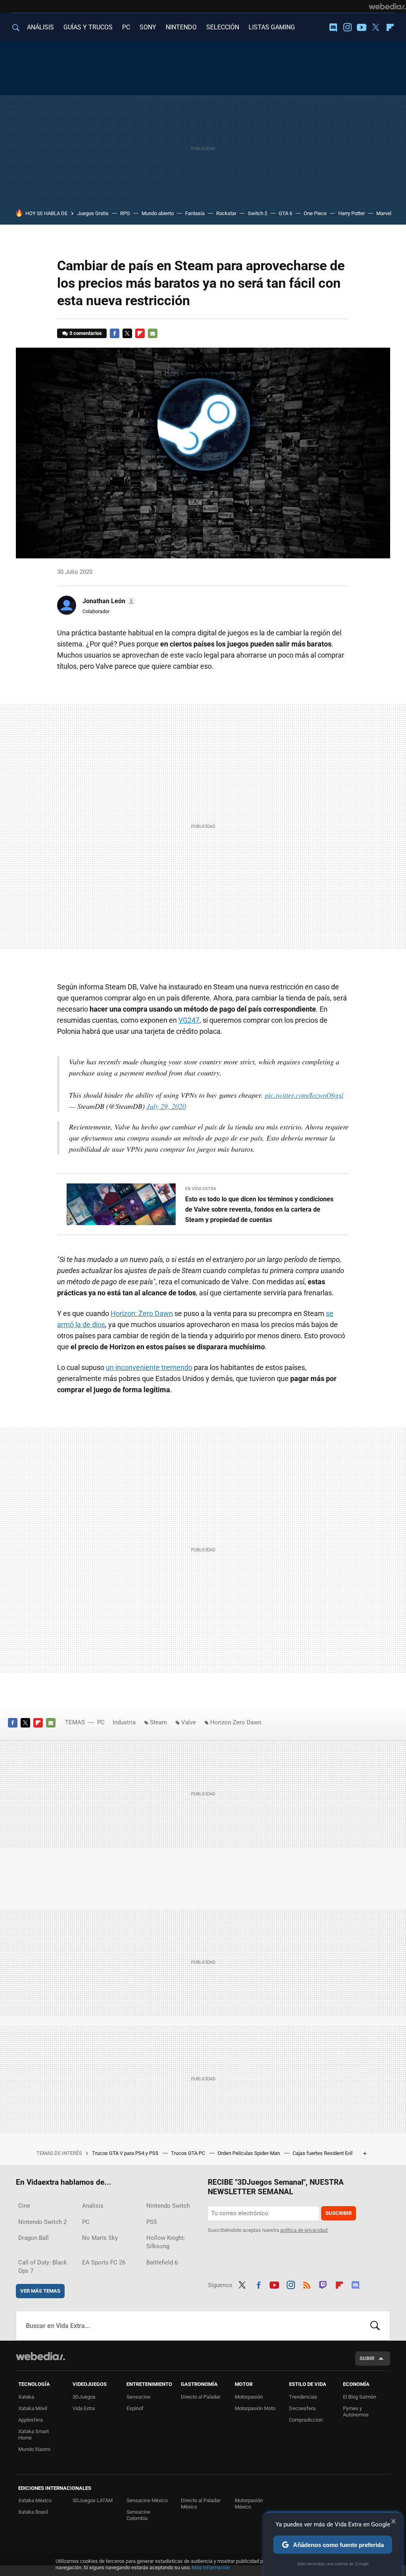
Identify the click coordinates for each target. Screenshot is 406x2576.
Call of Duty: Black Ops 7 (43, 2267)
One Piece (315, 213)
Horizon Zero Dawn (236, 1722)
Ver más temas (40, 2291)
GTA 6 (285, 213)
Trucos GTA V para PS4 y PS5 (126, 2153)
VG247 (189, 1020)
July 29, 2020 (166, 1106)
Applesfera (31, 2420)
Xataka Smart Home (34, 2435)
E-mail (153, 333)
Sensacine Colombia (138, 2515)
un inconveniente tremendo (149, 1367)
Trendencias (303, 2397)
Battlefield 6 (162, 2262)
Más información (211, 2567)
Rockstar (226, 213)
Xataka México (35, 2500)
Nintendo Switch (168, 2206)
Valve (189, 1722)
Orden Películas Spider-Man (249, 2153)
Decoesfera (302, 2408)
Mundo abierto (158, 213)
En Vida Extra (201, 1189)
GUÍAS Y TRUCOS (88, 27)
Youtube (362, 27)
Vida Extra (84, 2408)
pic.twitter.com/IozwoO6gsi (304, 1095)
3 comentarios (86, 333)
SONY (148, 27)
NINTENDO (181, 27)
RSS (307, 2284)
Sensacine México (147, 2500)
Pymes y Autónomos (356, 2412)
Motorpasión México (249, 2504)
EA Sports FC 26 (104, 2262)
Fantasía (195, 213)
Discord (333, 27)
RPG (125, 213)
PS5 (151, 2222)
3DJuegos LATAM (93, 2500)
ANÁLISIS (40, 27)
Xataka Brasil (33, 2512)
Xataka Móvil (33, 2408)
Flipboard (390, 27)
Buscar (375, 2326)
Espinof (135, 2408)
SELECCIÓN (223, 27)
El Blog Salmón (360, 2397)
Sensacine (138, 2397)
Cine (24, 2206)
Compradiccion (306, 2420)
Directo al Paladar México (201, 2504)
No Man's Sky (100, 2238)
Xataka (26, 2397)
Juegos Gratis (93, 213)
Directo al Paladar (201, 2397)
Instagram (347, 27)
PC (126, 27)
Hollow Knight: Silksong (166, 2242)
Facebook (115, 333)
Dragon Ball (34, 2238)
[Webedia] (387, 6)
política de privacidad (304, 2230)
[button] (108, 601)
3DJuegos (84, 2397)
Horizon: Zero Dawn (142, 1313)
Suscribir (339, 2213)
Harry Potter (351, 213)
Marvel (384, 213)
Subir (367, 2358)
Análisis (93, 2206)
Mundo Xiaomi (34, 2449)
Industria (124, 1722)
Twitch (323, 2284)
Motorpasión (249, 2397)
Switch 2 (258, 213)
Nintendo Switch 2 (42, 2222)
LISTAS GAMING (272, 27)
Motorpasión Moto (255, 2408)
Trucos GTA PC (189, 2153)
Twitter (376, 27)
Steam (158, 1722)
